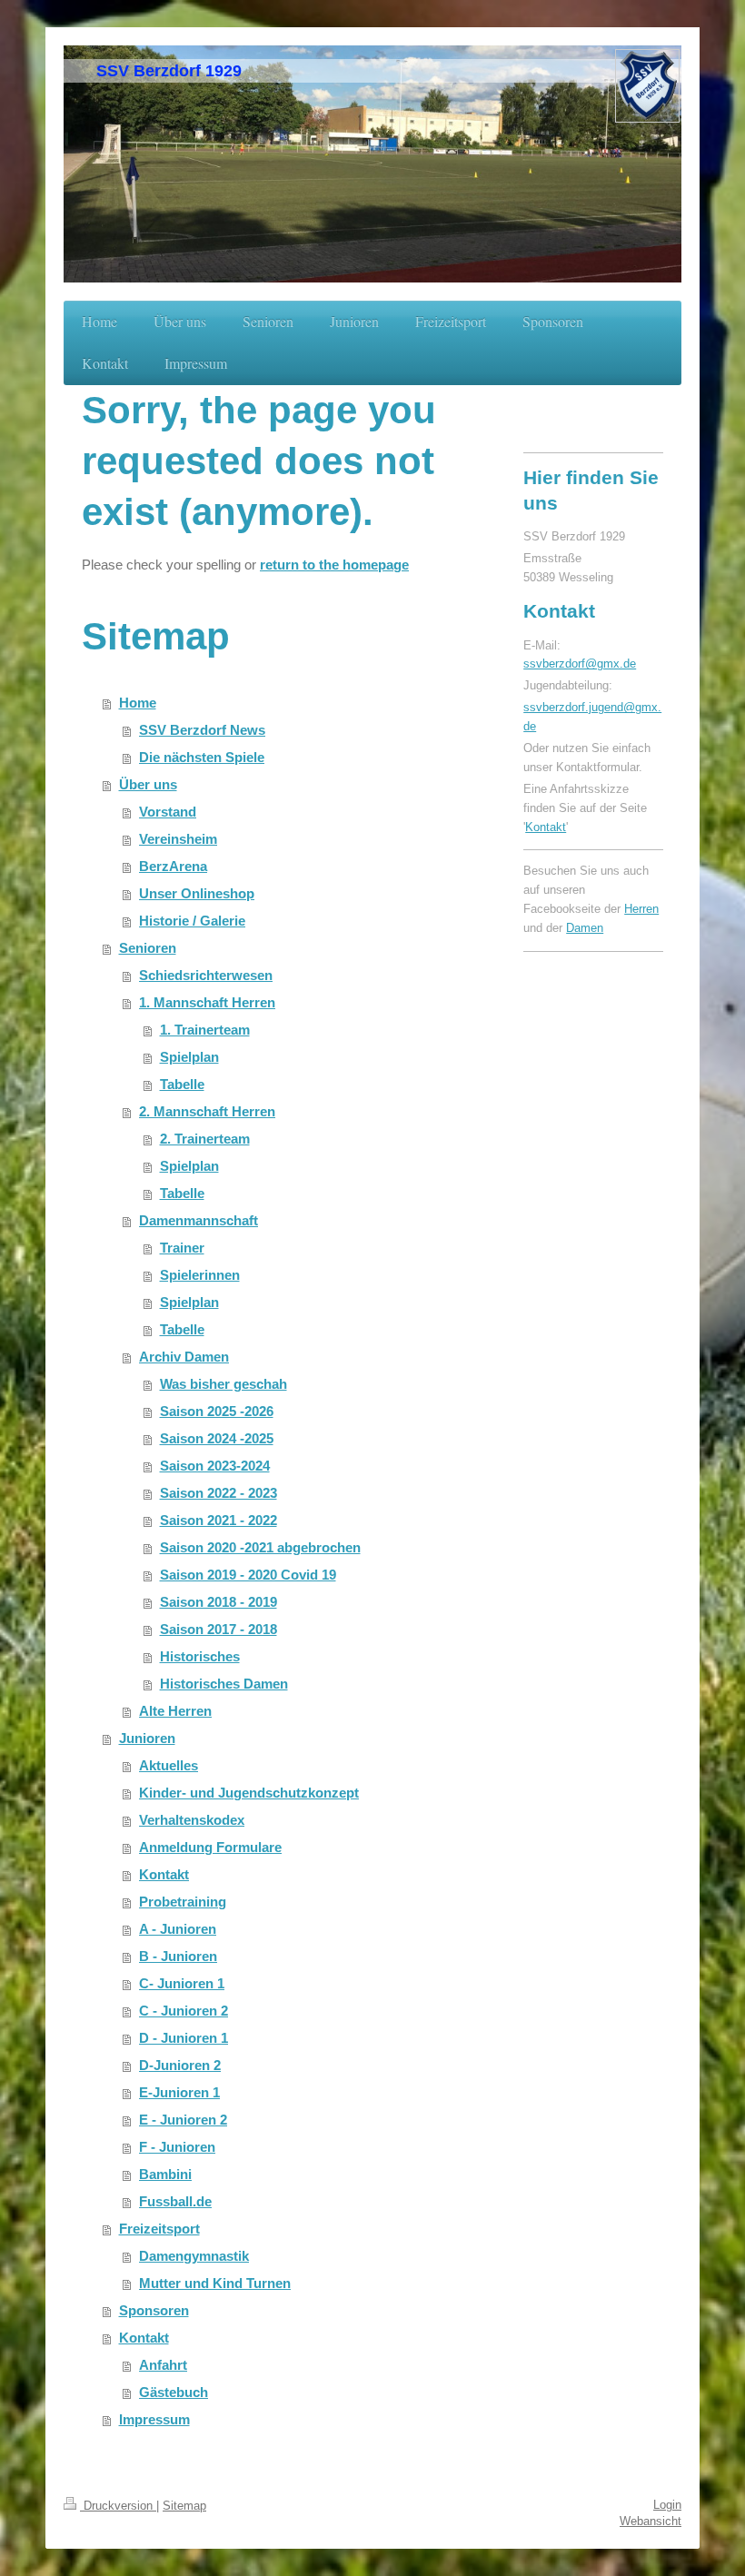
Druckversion (118, 2506)
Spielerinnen (200, 1275)
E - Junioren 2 (183, 2120)
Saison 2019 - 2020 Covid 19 (248, 1575)
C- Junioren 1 (182, 1983)
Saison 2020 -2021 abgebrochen (260, 1547)
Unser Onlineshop (197, 893)
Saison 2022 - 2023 (219, 1493)
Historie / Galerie (192, 921)
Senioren (148, 948)
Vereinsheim (178, 839)
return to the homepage (334, 565)
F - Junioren (177, 2147)
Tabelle (182, 1084)
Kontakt (164, 1874)
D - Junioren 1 (184, 2038)
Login (667, 2505)
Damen (585, 928)
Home (138, 703)
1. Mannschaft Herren (207, 1002)
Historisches (200, 1656)
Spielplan (189, 1057)
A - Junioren (178, 1929)
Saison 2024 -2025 (217, 1438)
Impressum (154, 2419)
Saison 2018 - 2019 (219, 1602)
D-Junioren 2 (180, 2065)
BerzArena (173, 866)
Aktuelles (169, 1765)
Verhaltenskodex (192, 1820)
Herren (641, 909)
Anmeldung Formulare (210, 1847)
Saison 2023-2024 (215, 1466)
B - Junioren (178, 1956)
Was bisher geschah (223, 1384)
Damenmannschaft (199, 1220)
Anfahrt (163, 2365)
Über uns (148, 784)
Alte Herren (175, 1711)
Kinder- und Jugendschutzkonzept (249, 1793)
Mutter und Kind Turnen (215, 2283)
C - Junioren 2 (184, 2011)
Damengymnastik (194, 2256)
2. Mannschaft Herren (207, 1111)
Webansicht (651, 2521)
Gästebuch (174, 2392)
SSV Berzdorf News (202, 730)
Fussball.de (175, 2201)
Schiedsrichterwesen (206, 975)
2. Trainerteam (205, 1139)
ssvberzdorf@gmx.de (580, 664)
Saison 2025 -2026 (217, 1411)
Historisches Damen (224, 1684)
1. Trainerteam (205, 1030)
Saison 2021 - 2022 (219, 1520)
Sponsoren (154, 2310)
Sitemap (184, 2506)
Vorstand (168, 812)
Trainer (182, 1248)
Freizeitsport (159, 2229)
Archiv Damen (184, 1357)
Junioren (147, 1738)
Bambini (165, 2174)
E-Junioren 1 (179, 2092)
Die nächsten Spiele (202, 757)
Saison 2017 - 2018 (219, 1629)
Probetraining (183, 1902)
